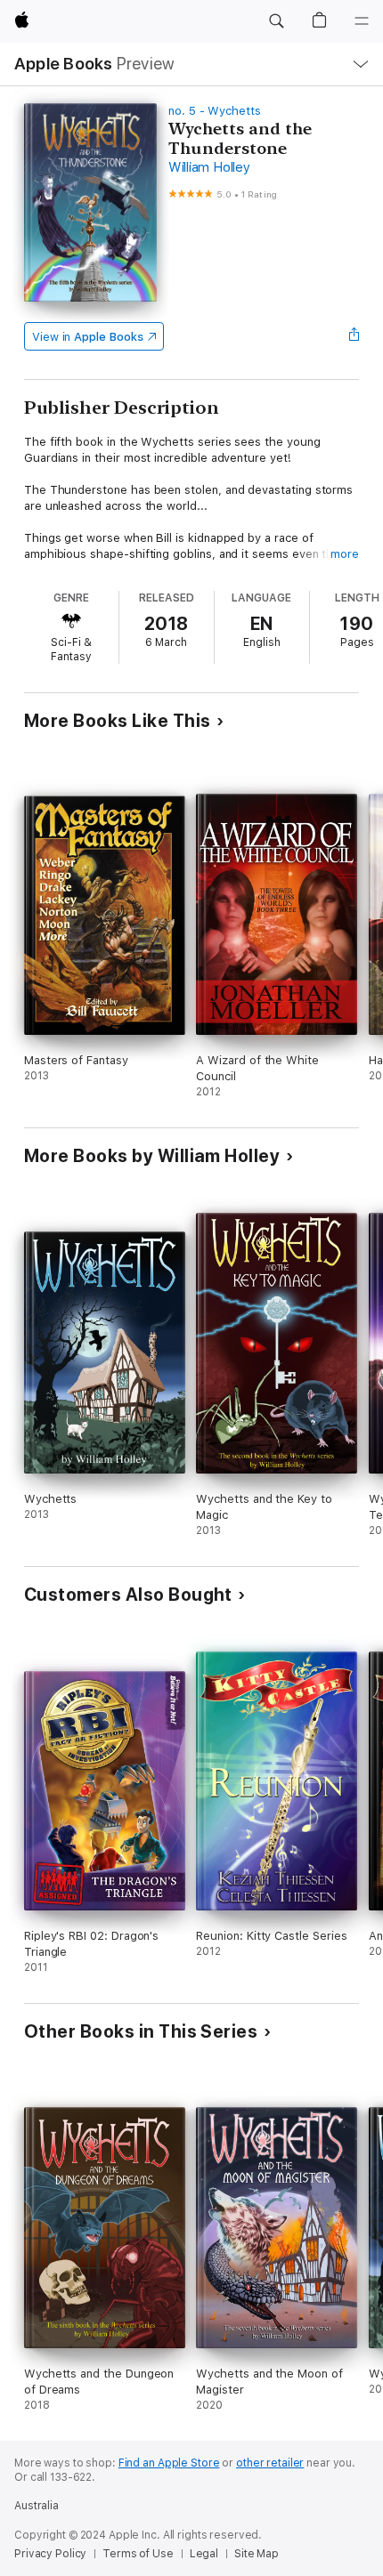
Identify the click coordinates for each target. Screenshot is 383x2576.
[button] (276, 21)
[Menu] (362, 21)
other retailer (270, 2463)
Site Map (257, 2554)
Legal (204, 2554)
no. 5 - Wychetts (215, 111)
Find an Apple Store (169, 2463)
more (345, 554)
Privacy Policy (50, 2554)
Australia (37, 2506)
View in (88, 337)
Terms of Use (138, 2554)
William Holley (209, 167)
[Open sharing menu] (354, 336)
